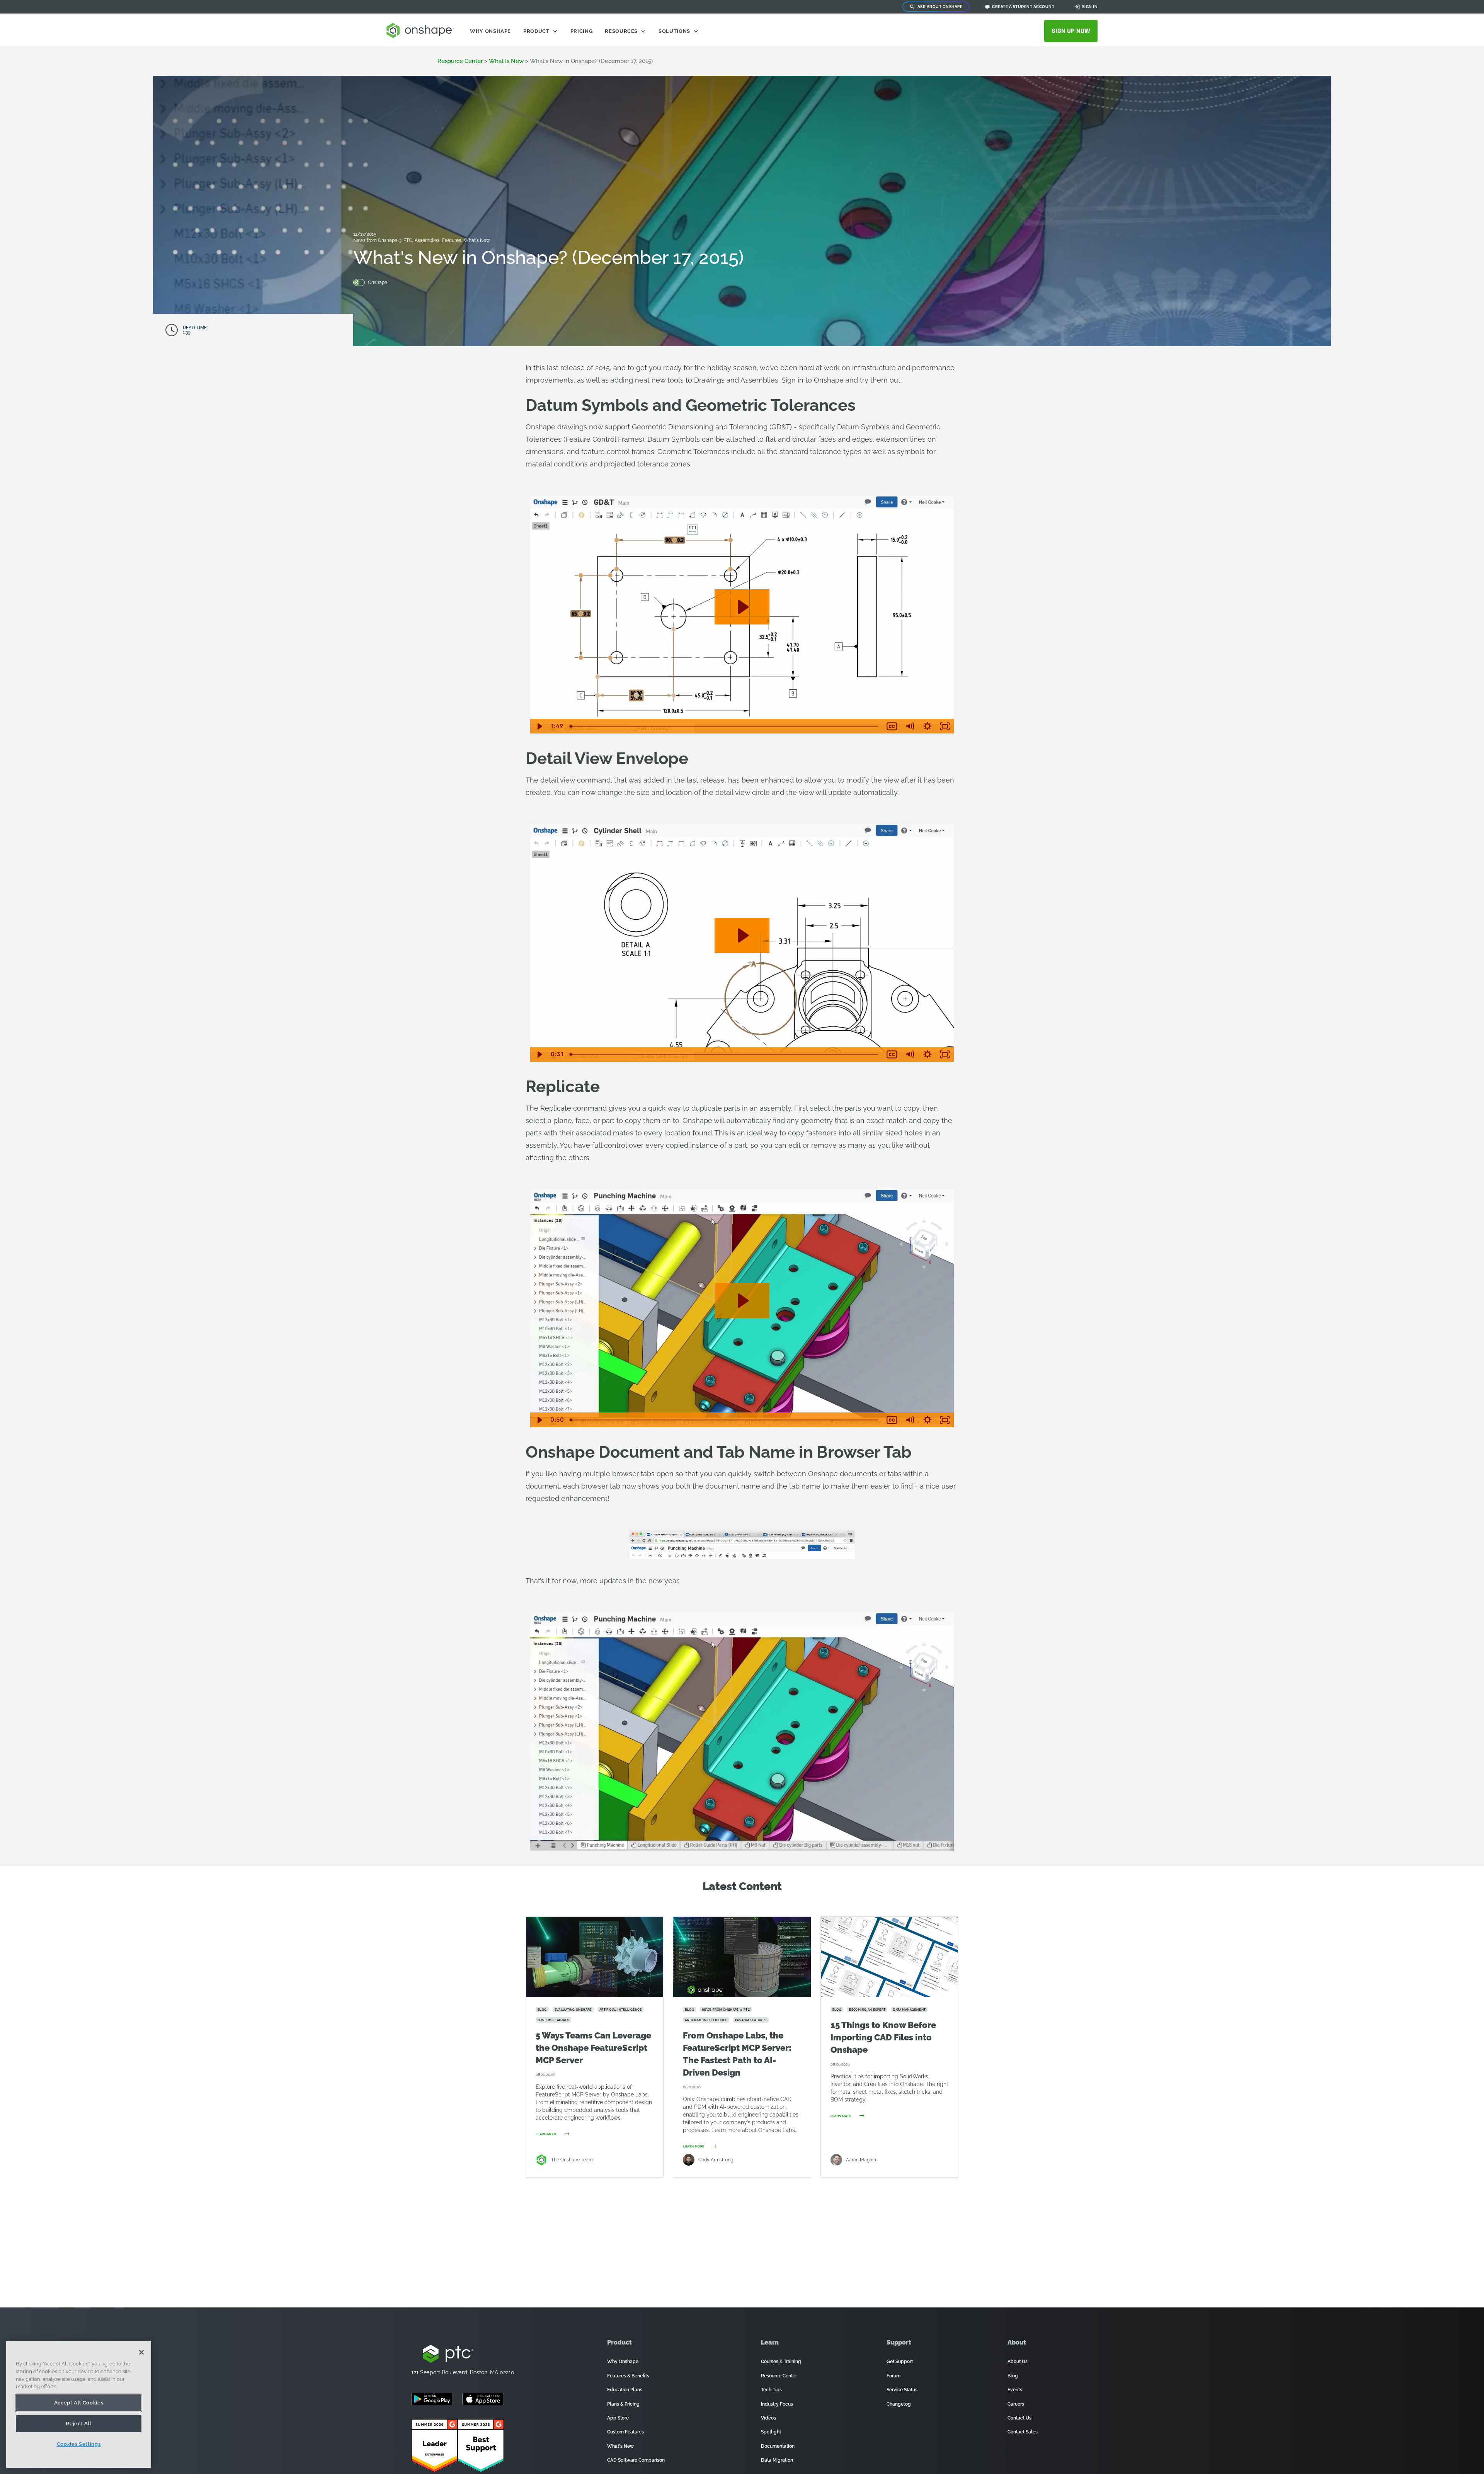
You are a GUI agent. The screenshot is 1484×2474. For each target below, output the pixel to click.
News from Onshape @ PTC (383, 240)
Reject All (79, 2424)
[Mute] (910, 726)
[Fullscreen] (945, 726)
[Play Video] (539, 726)
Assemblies (428, 240)
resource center (460, 61)
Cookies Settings (79, 2444)
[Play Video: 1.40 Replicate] (742, 1301)
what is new (506, 61)
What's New (477, 240)
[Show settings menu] (927, 726)
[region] (79, 2404)
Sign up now (1071, 31)
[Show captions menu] (892, 726)
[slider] (725, 726)
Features (452, 240)
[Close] (141, 2352)
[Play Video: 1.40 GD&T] (742, 607)
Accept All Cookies (79, 2403)
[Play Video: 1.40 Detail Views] (742, 935)
